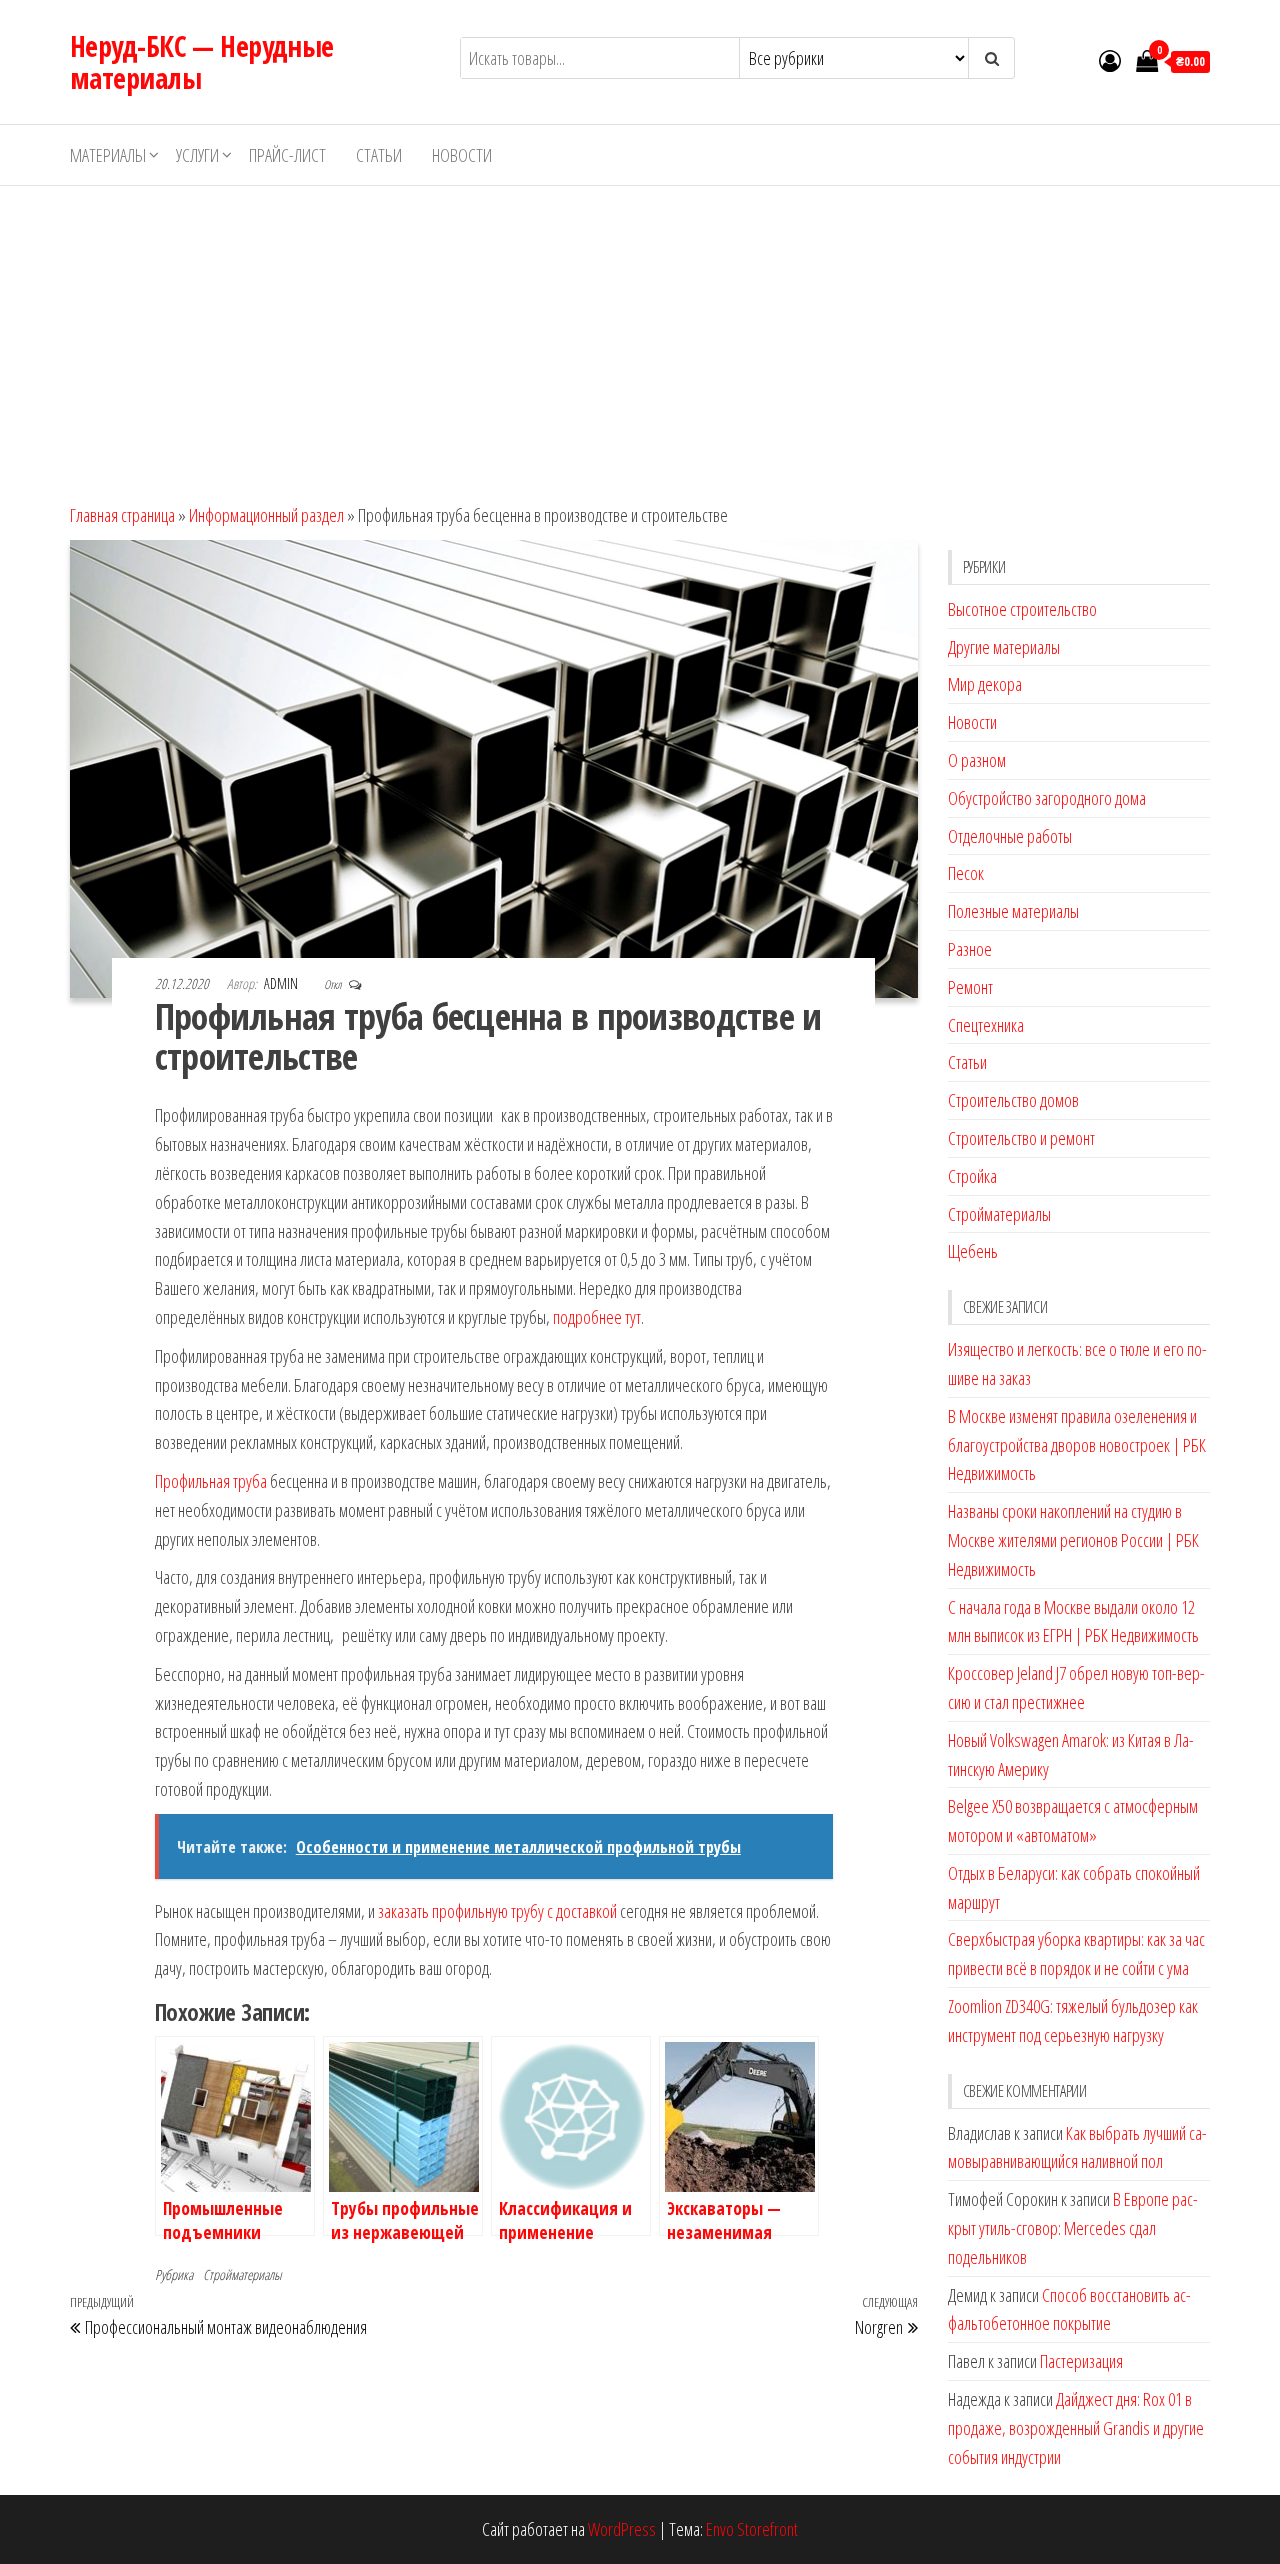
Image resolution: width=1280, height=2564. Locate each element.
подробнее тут (597, 1317)
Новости (462, 155)
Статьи (379, 155)
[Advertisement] (640, 336)
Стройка (972, 1176)
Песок (966, 873)
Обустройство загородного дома (1047, 798)
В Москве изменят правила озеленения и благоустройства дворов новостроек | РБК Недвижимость (1077, 1445)
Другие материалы (1004, 647)
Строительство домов (1013, 1100)
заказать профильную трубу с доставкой (497, 1911)
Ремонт (970, 987)
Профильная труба (211, 1481)
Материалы (108, 155)
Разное (970, 949)
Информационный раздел (266, 515)
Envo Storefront (752, 2529)
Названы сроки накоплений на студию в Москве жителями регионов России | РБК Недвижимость (1073, 1540)
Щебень (973, 1251)
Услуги (197, 155)
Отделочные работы (1010, 836)
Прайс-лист (287, 155)
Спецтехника (986, 1025)
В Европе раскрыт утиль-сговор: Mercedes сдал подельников (1073, 2228)
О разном (977, 760)
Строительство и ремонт (1021, 1138)
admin (282, 983)
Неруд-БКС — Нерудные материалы (202, 62)
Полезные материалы (1013, 911)
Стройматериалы (242, 2274)
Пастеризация (1081, 2361)
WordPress (622, 2529)
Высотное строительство (1022, 609)
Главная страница (122, 515)
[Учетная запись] (1110, 60)
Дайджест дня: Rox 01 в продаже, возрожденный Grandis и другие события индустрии (1076, 2428)
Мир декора (985, 684)
